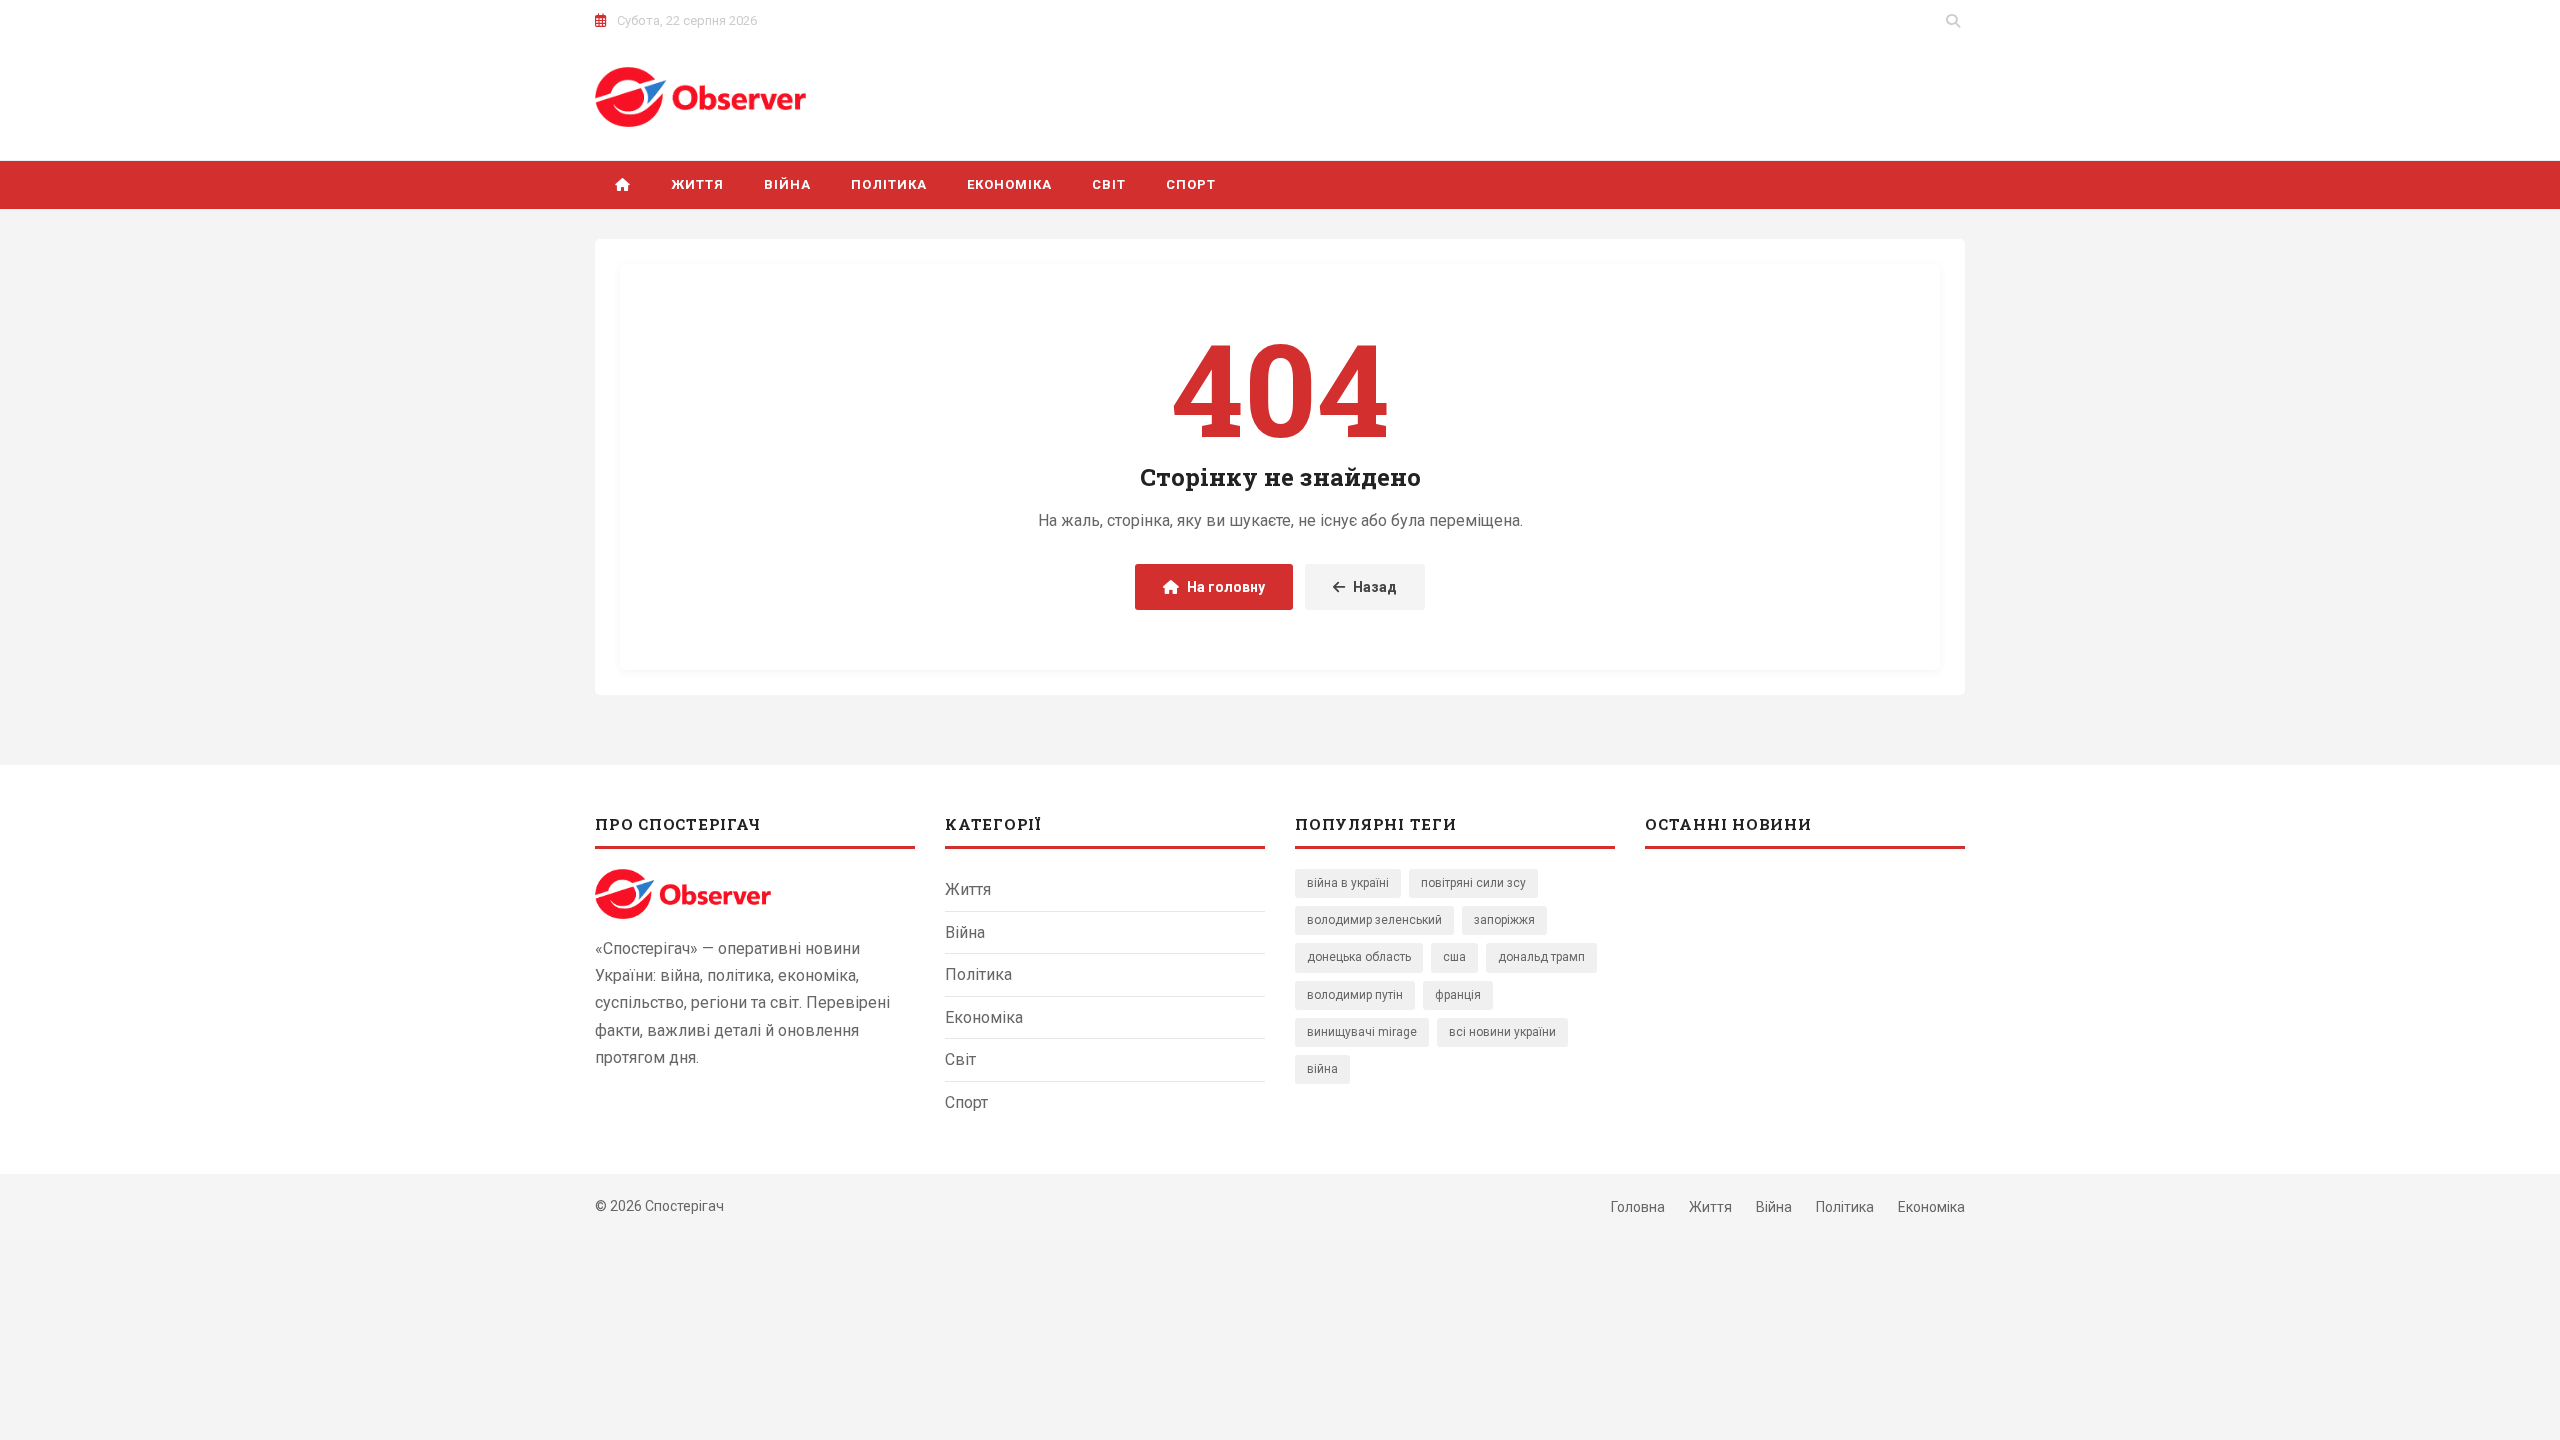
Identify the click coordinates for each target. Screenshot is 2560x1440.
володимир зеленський (1374, 920)
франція (1458, 995)
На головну (1226, 587)
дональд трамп (1541, 957)
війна (1322, 1069)
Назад (1375, 587)
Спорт (1191, 184)
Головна (1638, 1207)
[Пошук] (1953, 21)
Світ (1109, 184)
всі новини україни (1502, 1032)
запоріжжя (1504, 920)
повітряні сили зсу (1473, 883)
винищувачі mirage (1362, 1032)
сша (1454, 957)
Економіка (1009, 184)
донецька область (1359, 957)
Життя (697, 184)
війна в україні (1348, 883)
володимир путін (1355, 995)
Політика (888, 184)
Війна (787, 184)
